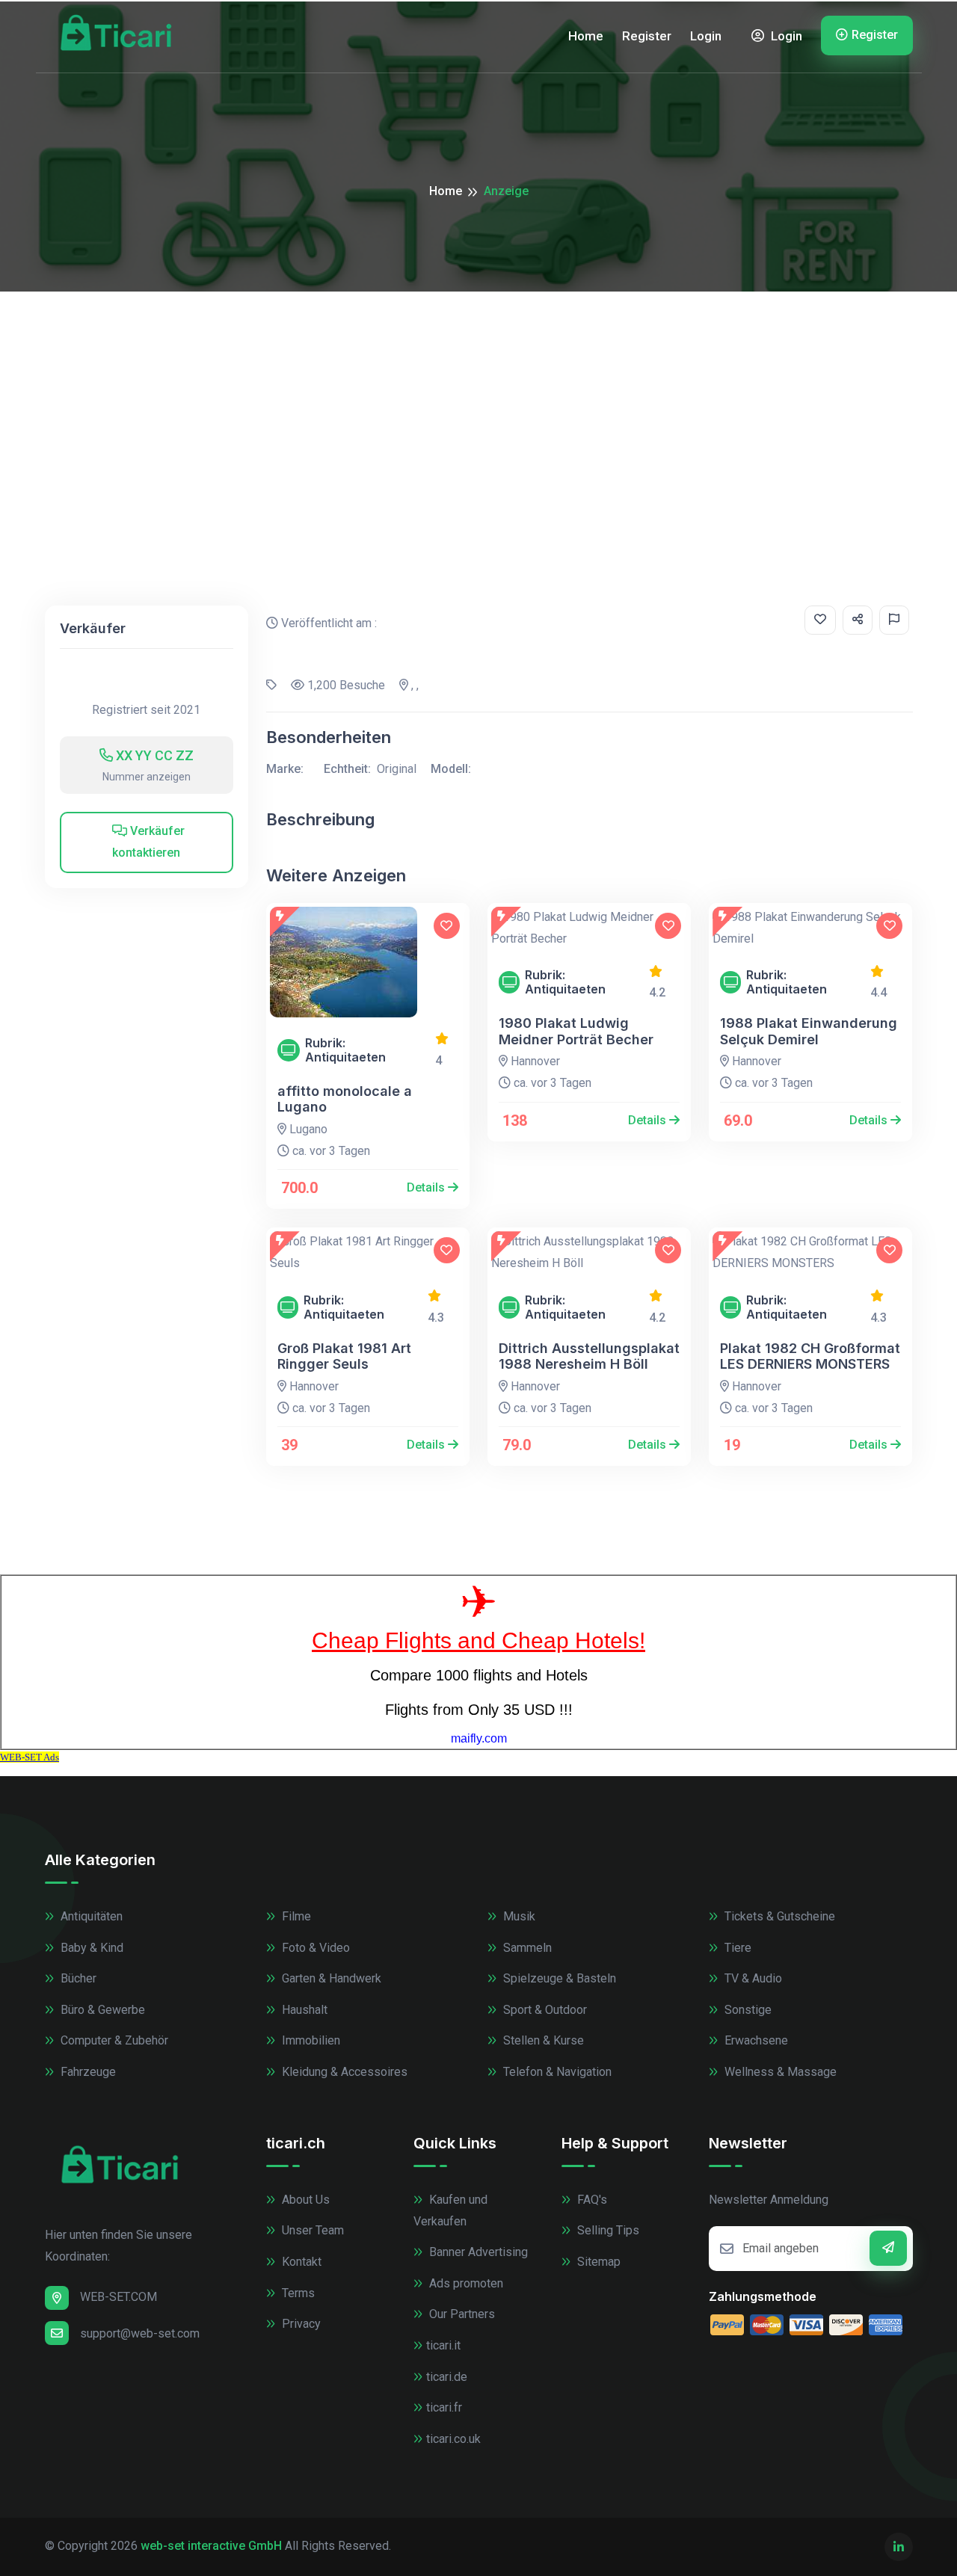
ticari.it (443, 2345)
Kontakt (300, 2262)
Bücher (77, 1978)
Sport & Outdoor (544, 2010)
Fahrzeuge (87, 2072)
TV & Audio (752, 1978)
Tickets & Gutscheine (778, 1916)
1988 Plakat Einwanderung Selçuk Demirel (809, 1031)
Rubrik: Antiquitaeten (345, 1050)
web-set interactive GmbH (211, 2546)
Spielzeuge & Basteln (558, 1978)
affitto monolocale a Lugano (345, 1099)
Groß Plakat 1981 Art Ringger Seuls (344, 1356)
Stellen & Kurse (542, 2040)
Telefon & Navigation (556, 2072)
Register (647, 36)
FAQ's (591, 2200)
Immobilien (310, 2040)
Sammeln (526, 1948)
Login (706, 36)
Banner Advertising (477, 2252)
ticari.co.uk (453, 2439)
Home (586, 36)
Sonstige (747, 2010)
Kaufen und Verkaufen (450, 2210)
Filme (295, 1916)
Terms (297, 2293)
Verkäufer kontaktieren (148, 842)
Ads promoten (465, 2283)
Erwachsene (755, 2040)
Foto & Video (314, 1948)
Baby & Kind (90, 1948)
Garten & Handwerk (330, 1978)
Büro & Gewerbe (101, 2010)
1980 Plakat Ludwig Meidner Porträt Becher (576, 1031)
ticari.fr (444, 2407)
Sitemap (597, 2262)
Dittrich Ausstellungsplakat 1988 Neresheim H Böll (589, 1356)
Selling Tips (607, 2230)
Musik (518, 1916)
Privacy (300, 2324)
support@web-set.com (140, 2333)
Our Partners (461, 2314)
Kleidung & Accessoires (343, 2072)
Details (427, 1187)
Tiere (736, 1948)
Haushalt (303, 2010)
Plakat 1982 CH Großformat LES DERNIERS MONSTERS (810, 1356)
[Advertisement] (478, 404)
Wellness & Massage (779, 2072)
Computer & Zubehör (113, 2040)
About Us (304, 2200)
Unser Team (311, 2230)
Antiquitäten (90, 1916)
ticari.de (447, 2377)
